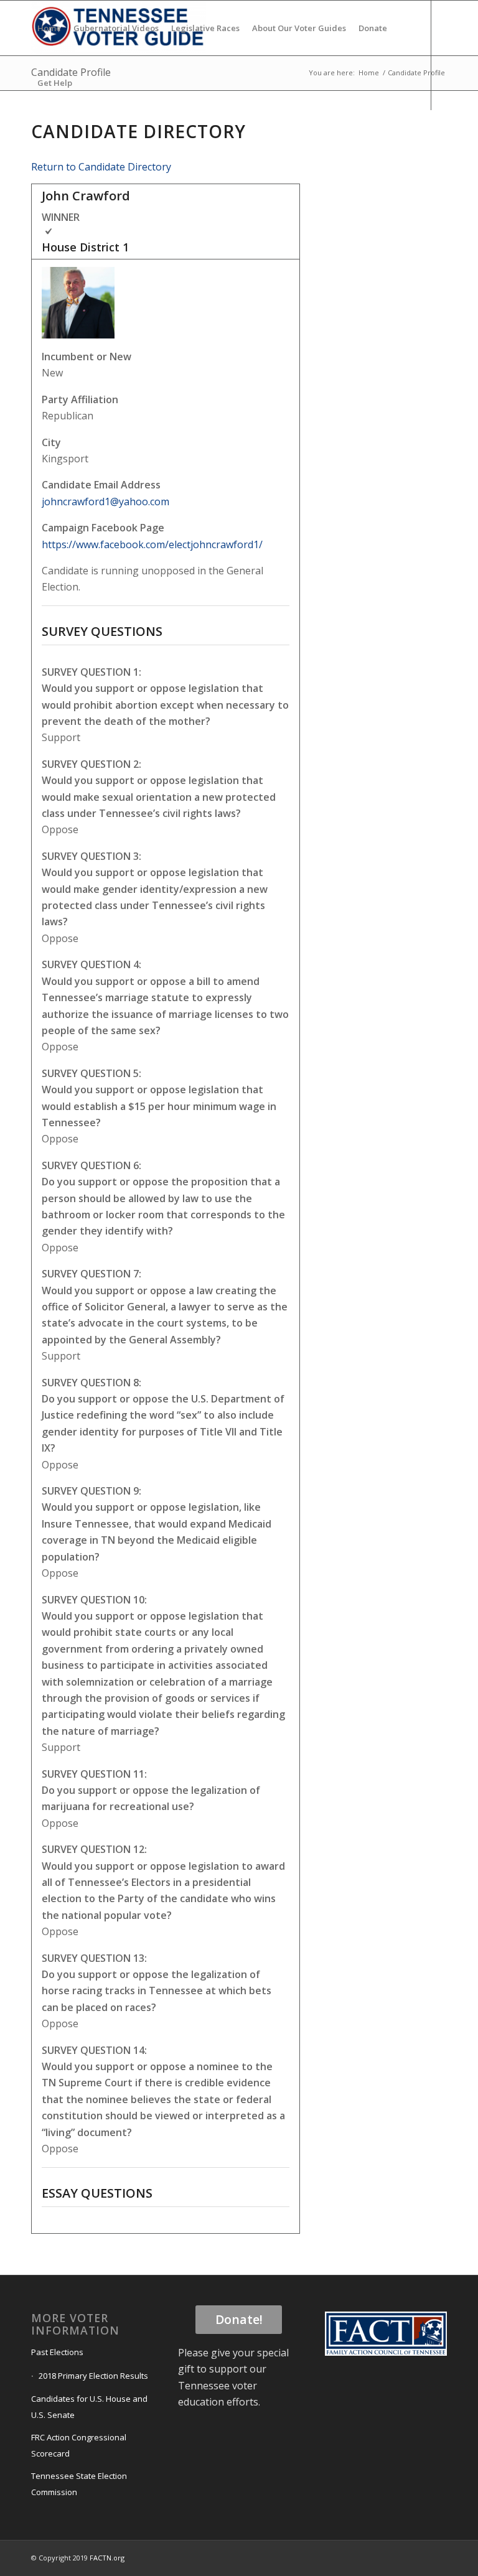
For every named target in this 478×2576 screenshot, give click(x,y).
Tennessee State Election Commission (79, 2484)
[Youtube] (72, 137)
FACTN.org (107, 2558)
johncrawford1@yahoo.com (105, 502)
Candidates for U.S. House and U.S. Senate (89, 2407)
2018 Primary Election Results (93, 2376)
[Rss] (91, 137)
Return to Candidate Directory (101, 167)
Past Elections (57, 2352)
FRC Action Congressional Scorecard (79, 2445)
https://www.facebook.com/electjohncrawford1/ (152, 544)
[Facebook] (35, 137)
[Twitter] (54, 137)
